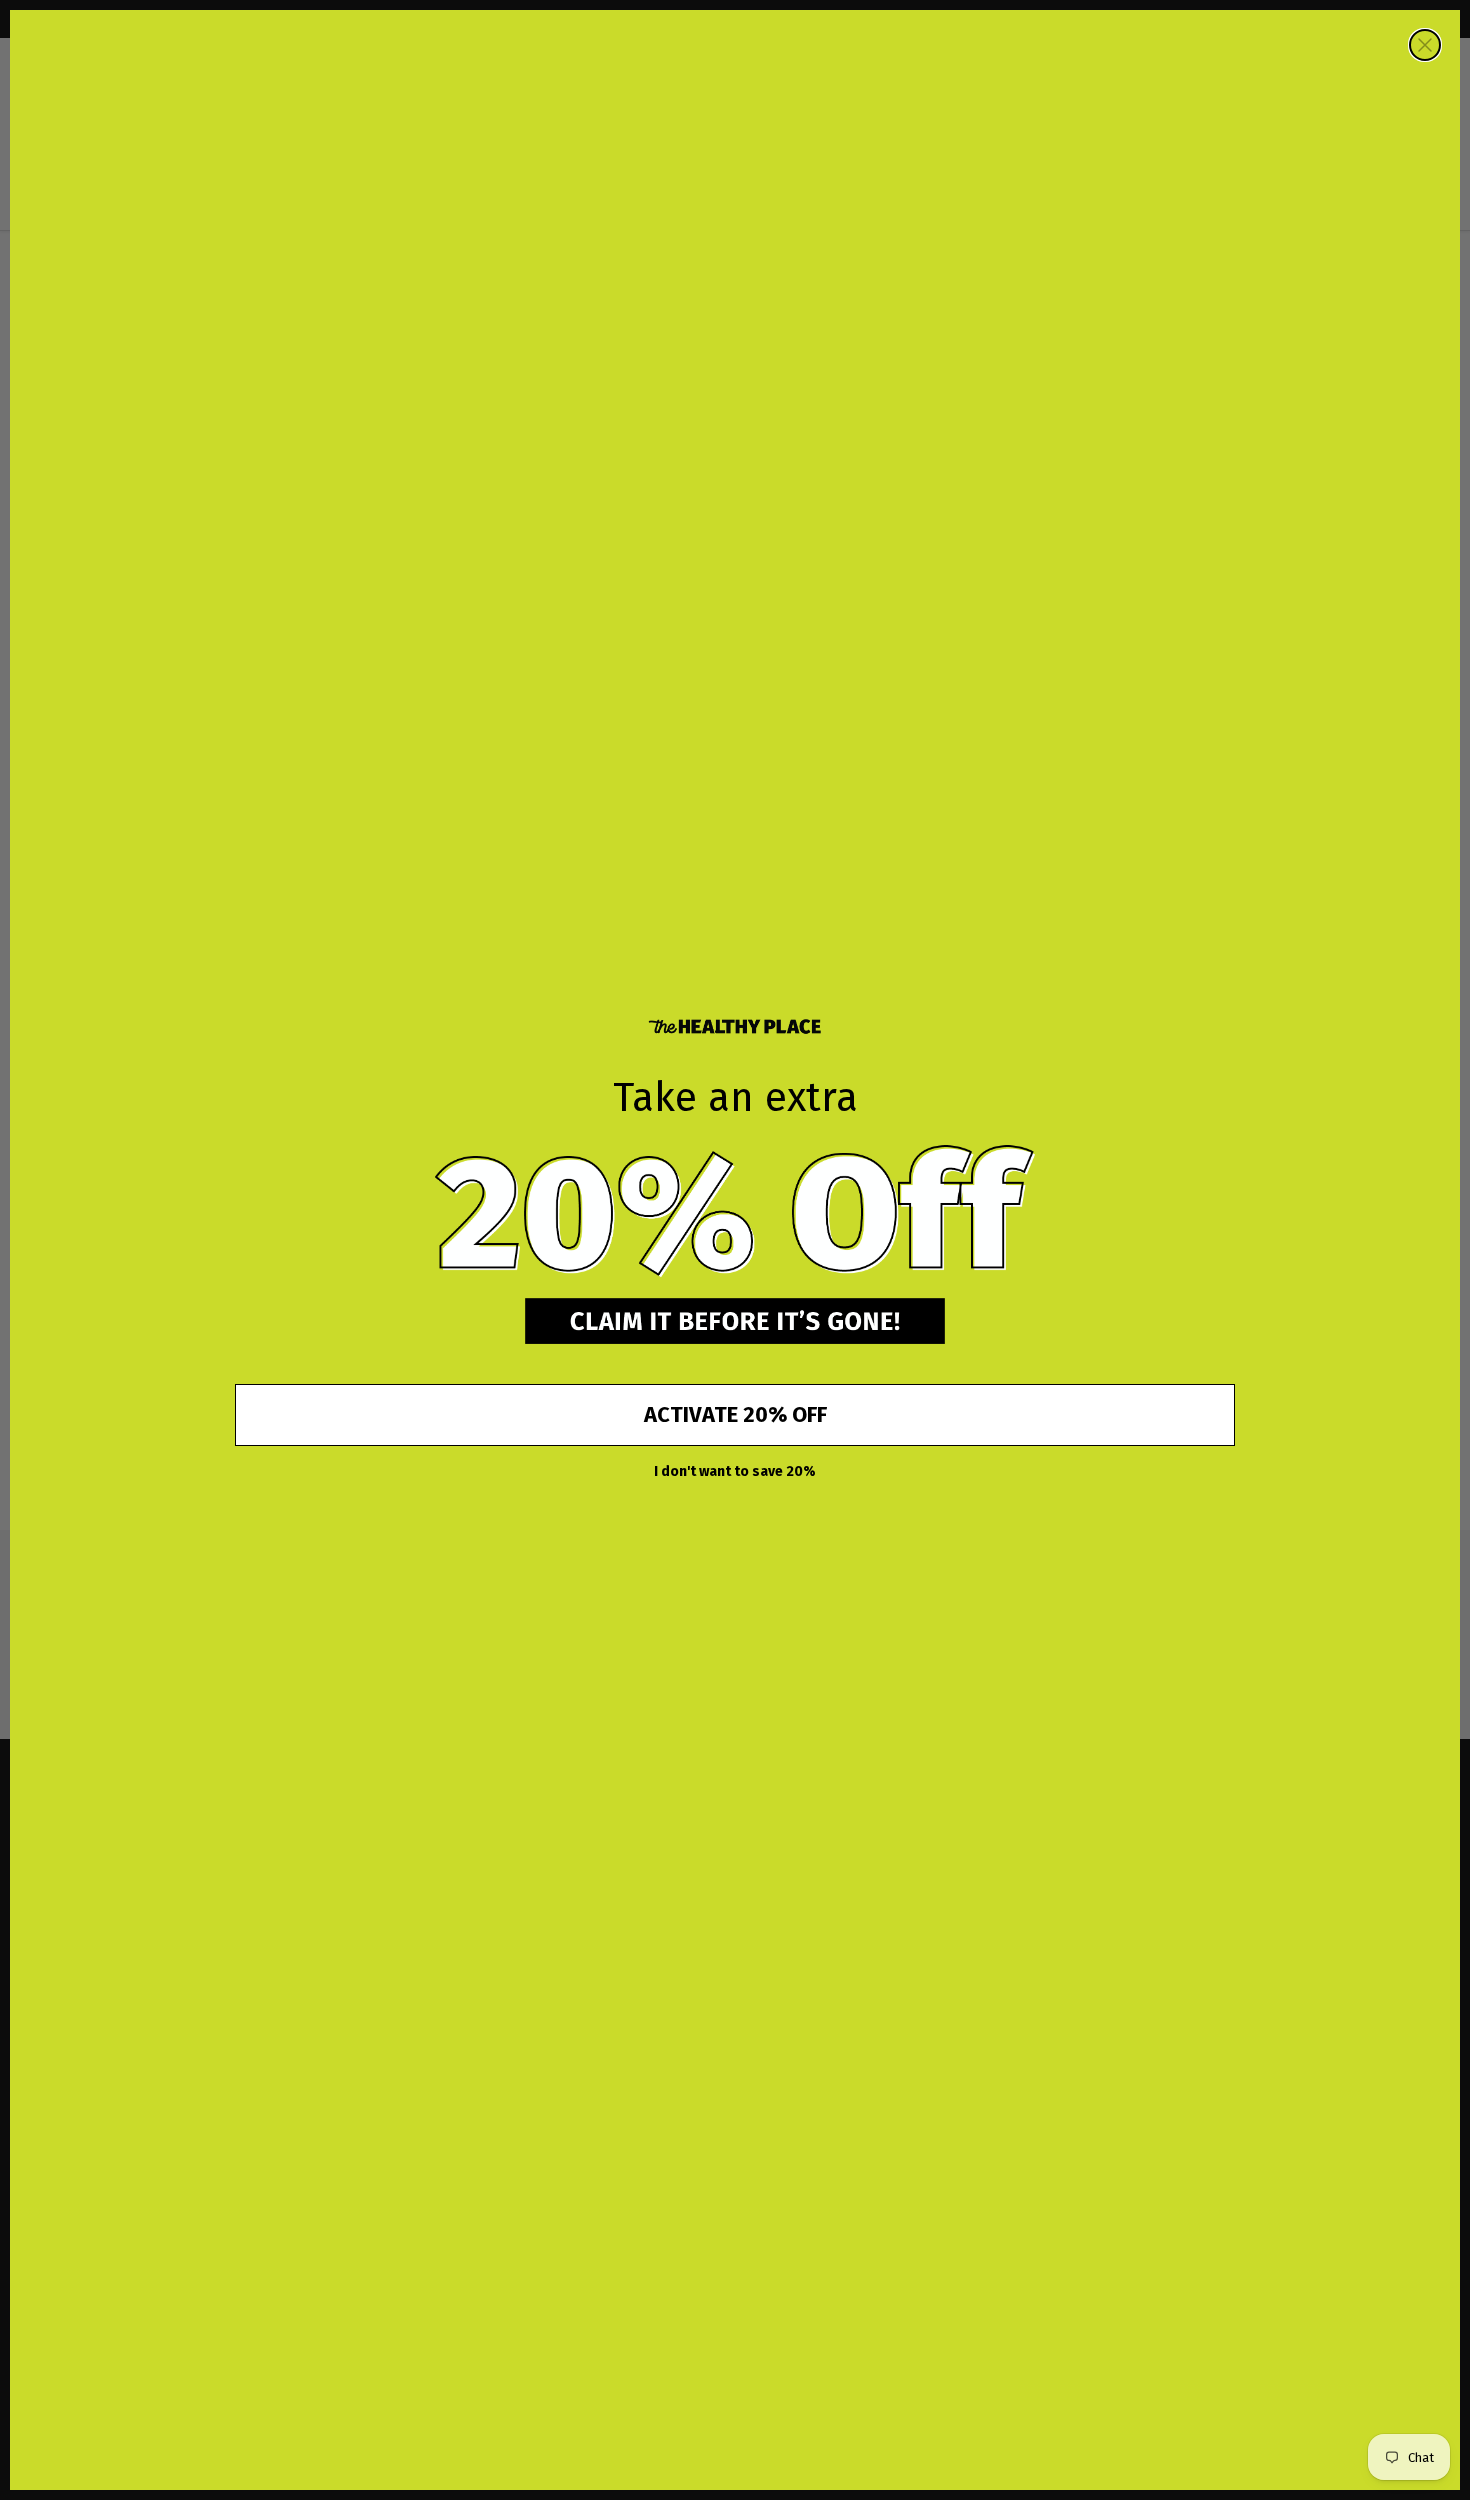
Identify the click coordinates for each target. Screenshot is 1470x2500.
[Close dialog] (1425, 45)
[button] (735, 1212)
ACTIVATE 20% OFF (735, 1414)
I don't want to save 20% (735, 1471)
